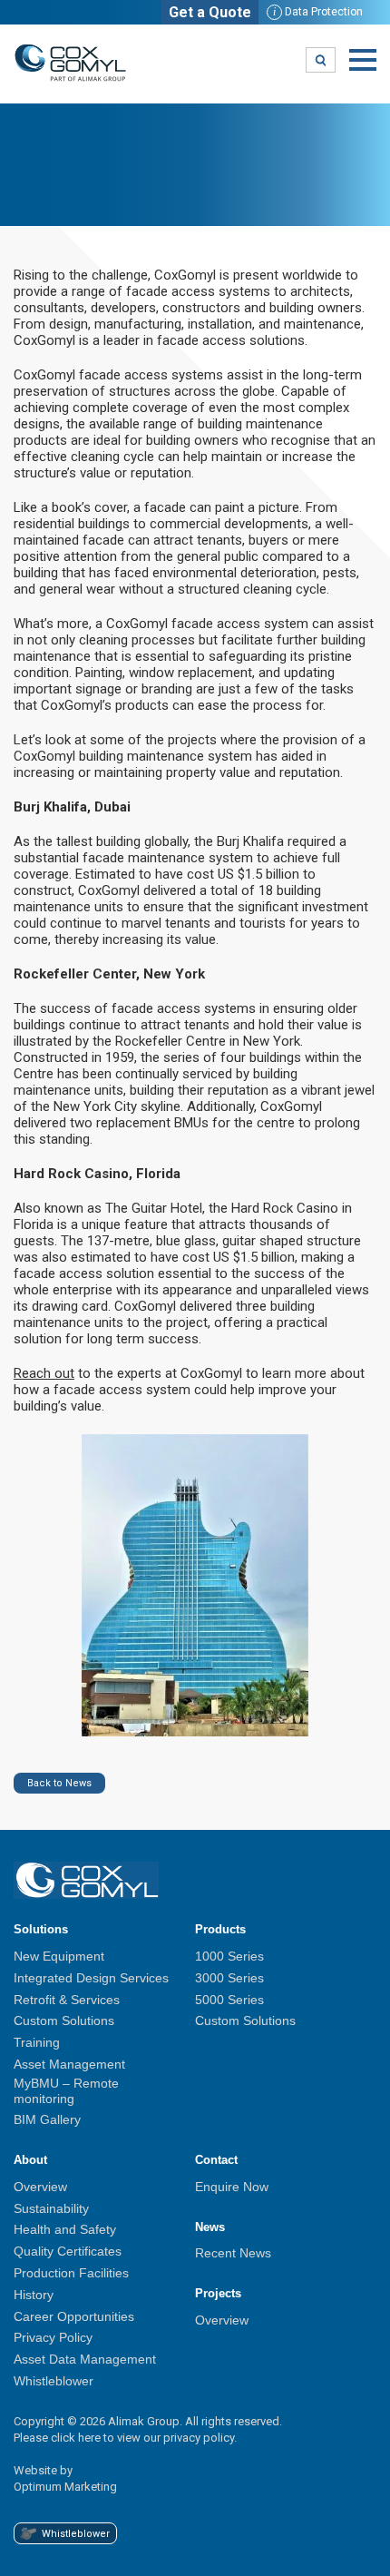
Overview (40, 2187)
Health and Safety (65, 2229)
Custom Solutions (64, 2020)
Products (220, 1929)
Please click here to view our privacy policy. (125, 2438)
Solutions (41, 1929)
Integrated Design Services (91, 1978)
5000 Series (229, 2000)
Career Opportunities (74, 2316)
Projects (218, 2293)
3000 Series (229, 1978)
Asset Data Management (85, 2359)
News (210, 2227)
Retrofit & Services (67, 2000)
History (34, 2295)
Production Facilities (71, 2273)
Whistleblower (54, 2381)
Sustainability (51, 2208)
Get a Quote (210, 12)
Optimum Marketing (65, 2487)
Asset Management (69, 2064)
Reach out (44, 1373)
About (30, 2160)
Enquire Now (232, 2187)
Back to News (59, 1783)
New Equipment (59, 1956)
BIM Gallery (47, 2119)
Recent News (233, 2253)
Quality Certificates (68, 2251)
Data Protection (318, 12)
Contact (216, 2160)
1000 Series (229, 1956)
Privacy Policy (53, 2337)
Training (37, 2042)
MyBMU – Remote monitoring (66, 2091)
